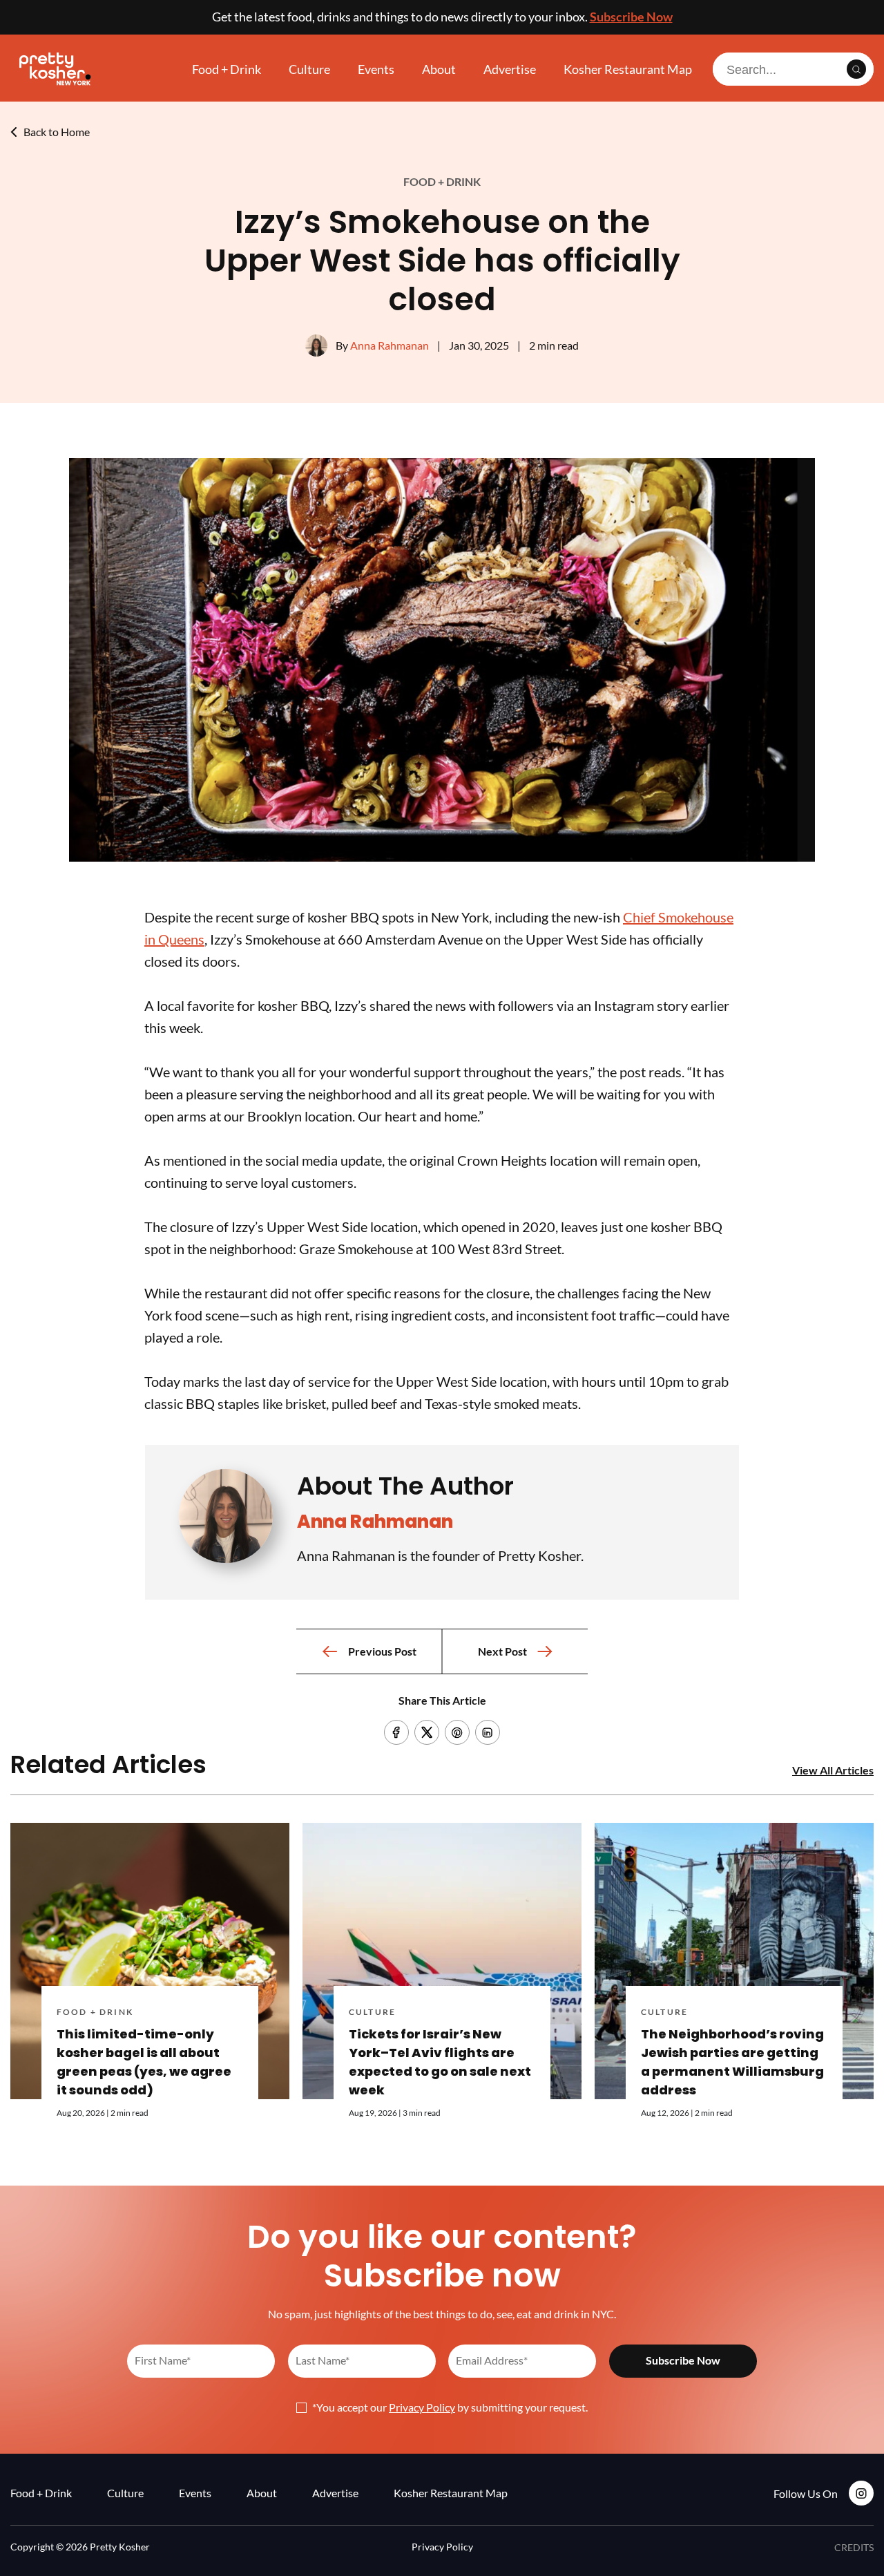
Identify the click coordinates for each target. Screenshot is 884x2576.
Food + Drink (227, 69)
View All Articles (833, 1770)
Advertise (510, 69)
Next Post (502, 1651)
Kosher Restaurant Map (628, 69)
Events (376, 69)
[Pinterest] (457, 1732)
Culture (309, 69)
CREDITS (854, 2547)
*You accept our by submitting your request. (450, 2407)
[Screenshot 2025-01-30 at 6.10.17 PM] (442, 857)
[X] (427, 1732)
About (439, 69)
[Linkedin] (488, 1732)
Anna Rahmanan (390, 345)
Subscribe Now (631, 17)
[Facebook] (396, 1732)
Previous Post (382, 1651)
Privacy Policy (422, 2407)
